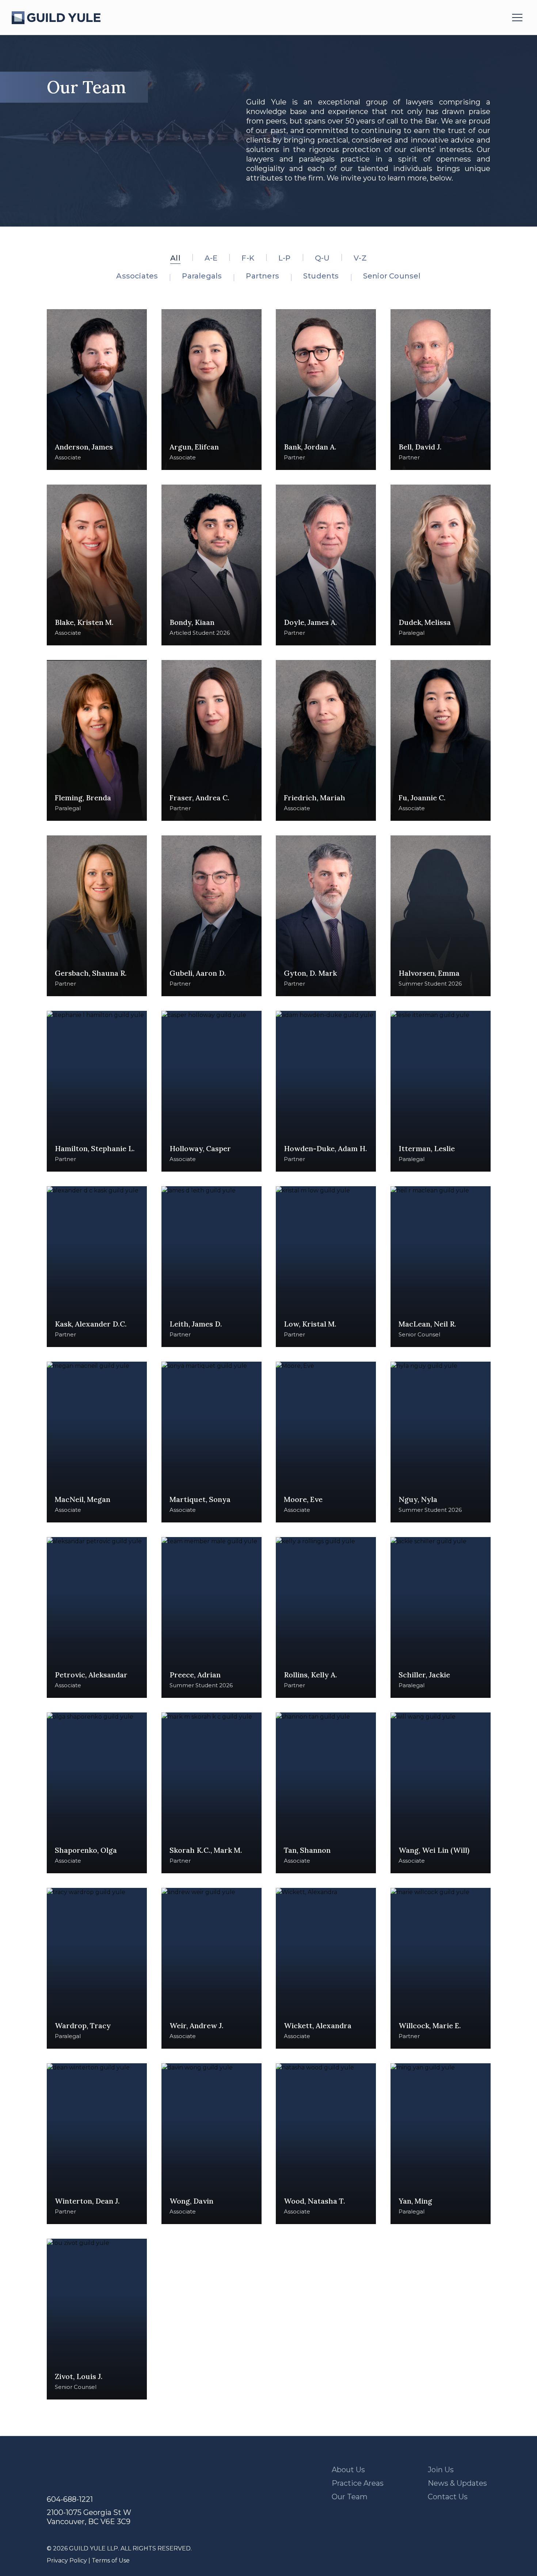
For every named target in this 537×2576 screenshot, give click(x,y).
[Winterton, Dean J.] (97, 2144)
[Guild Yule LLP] (56, 18)
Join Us (441, 2470)
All (175, 258)
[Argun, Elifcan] (212, 390)
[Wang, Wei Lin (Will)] (441, 1793)
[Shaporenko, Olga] (97, 1793)
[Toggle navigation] (517, 18)
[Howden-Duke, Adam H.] (326, 1091)
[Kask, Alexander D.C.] (97, 1267)
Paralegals (202, 276)
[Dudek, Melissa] (441, 565)
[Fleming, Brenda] (97, 740)
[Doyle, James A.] (326, 565)
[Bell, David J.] (441, 390)
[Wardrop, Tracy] (97, 1968)
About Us (348, 2470)
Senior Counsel (392, 276)
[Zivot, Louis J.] (97, 2319)
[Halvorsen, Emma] (441, 916)
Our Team (350, 2497)
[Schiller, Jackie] (441, 1617)
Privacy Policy (67, 2560)
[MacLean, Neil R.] (441, 1267)
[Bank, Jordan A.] (326, 390)
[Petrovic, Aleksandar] (97, 1617)
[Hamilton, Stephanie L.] (97, 1091)
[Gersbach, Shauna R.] (97, 916)
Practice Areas (358, 2483)
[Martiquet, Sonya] (212, 1442)
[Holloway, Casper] (212, 1091)
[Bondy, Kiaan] (212, 565)
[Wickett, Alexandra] (326, 1968)
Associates (137, 276)
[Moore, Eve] (326, 1442)
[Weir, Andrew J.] (212, 1968)
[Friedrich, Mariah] (326, 740)
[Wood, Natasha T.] (326, 2144)
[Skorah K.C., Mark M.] (212, 1793)
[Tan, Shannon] (326, 1793)
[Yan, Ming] (441, 2144)
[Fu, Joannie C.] (441, 740)
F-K (248, 258)
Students (321, 276)
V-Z (360, 258)
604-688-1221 (70, 2499)
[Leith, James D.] (212, 1267)
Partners (262, 276)
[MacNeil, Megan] (97, 1442)
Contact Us (448, 2497)
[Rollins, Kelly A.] (326, 1617)
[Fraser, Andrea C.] (212, 740)
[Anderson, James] (97, 390)
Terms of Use (111, 2560)
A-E (211, 258)
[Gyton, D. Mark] (326, 916)
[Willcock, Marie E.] (441, 1968)
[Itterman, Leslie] (441, 1091)
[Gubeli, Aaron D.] (212, 916)
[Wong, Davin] (212, 2144)
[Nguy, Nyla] (441, 1442)
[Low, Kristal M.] (326, 1267)
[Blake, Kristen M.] (97, 565)
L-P (285, 258)
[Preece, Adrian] (212, 1617)
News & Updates (457, 2483)
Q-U (322, 258)
